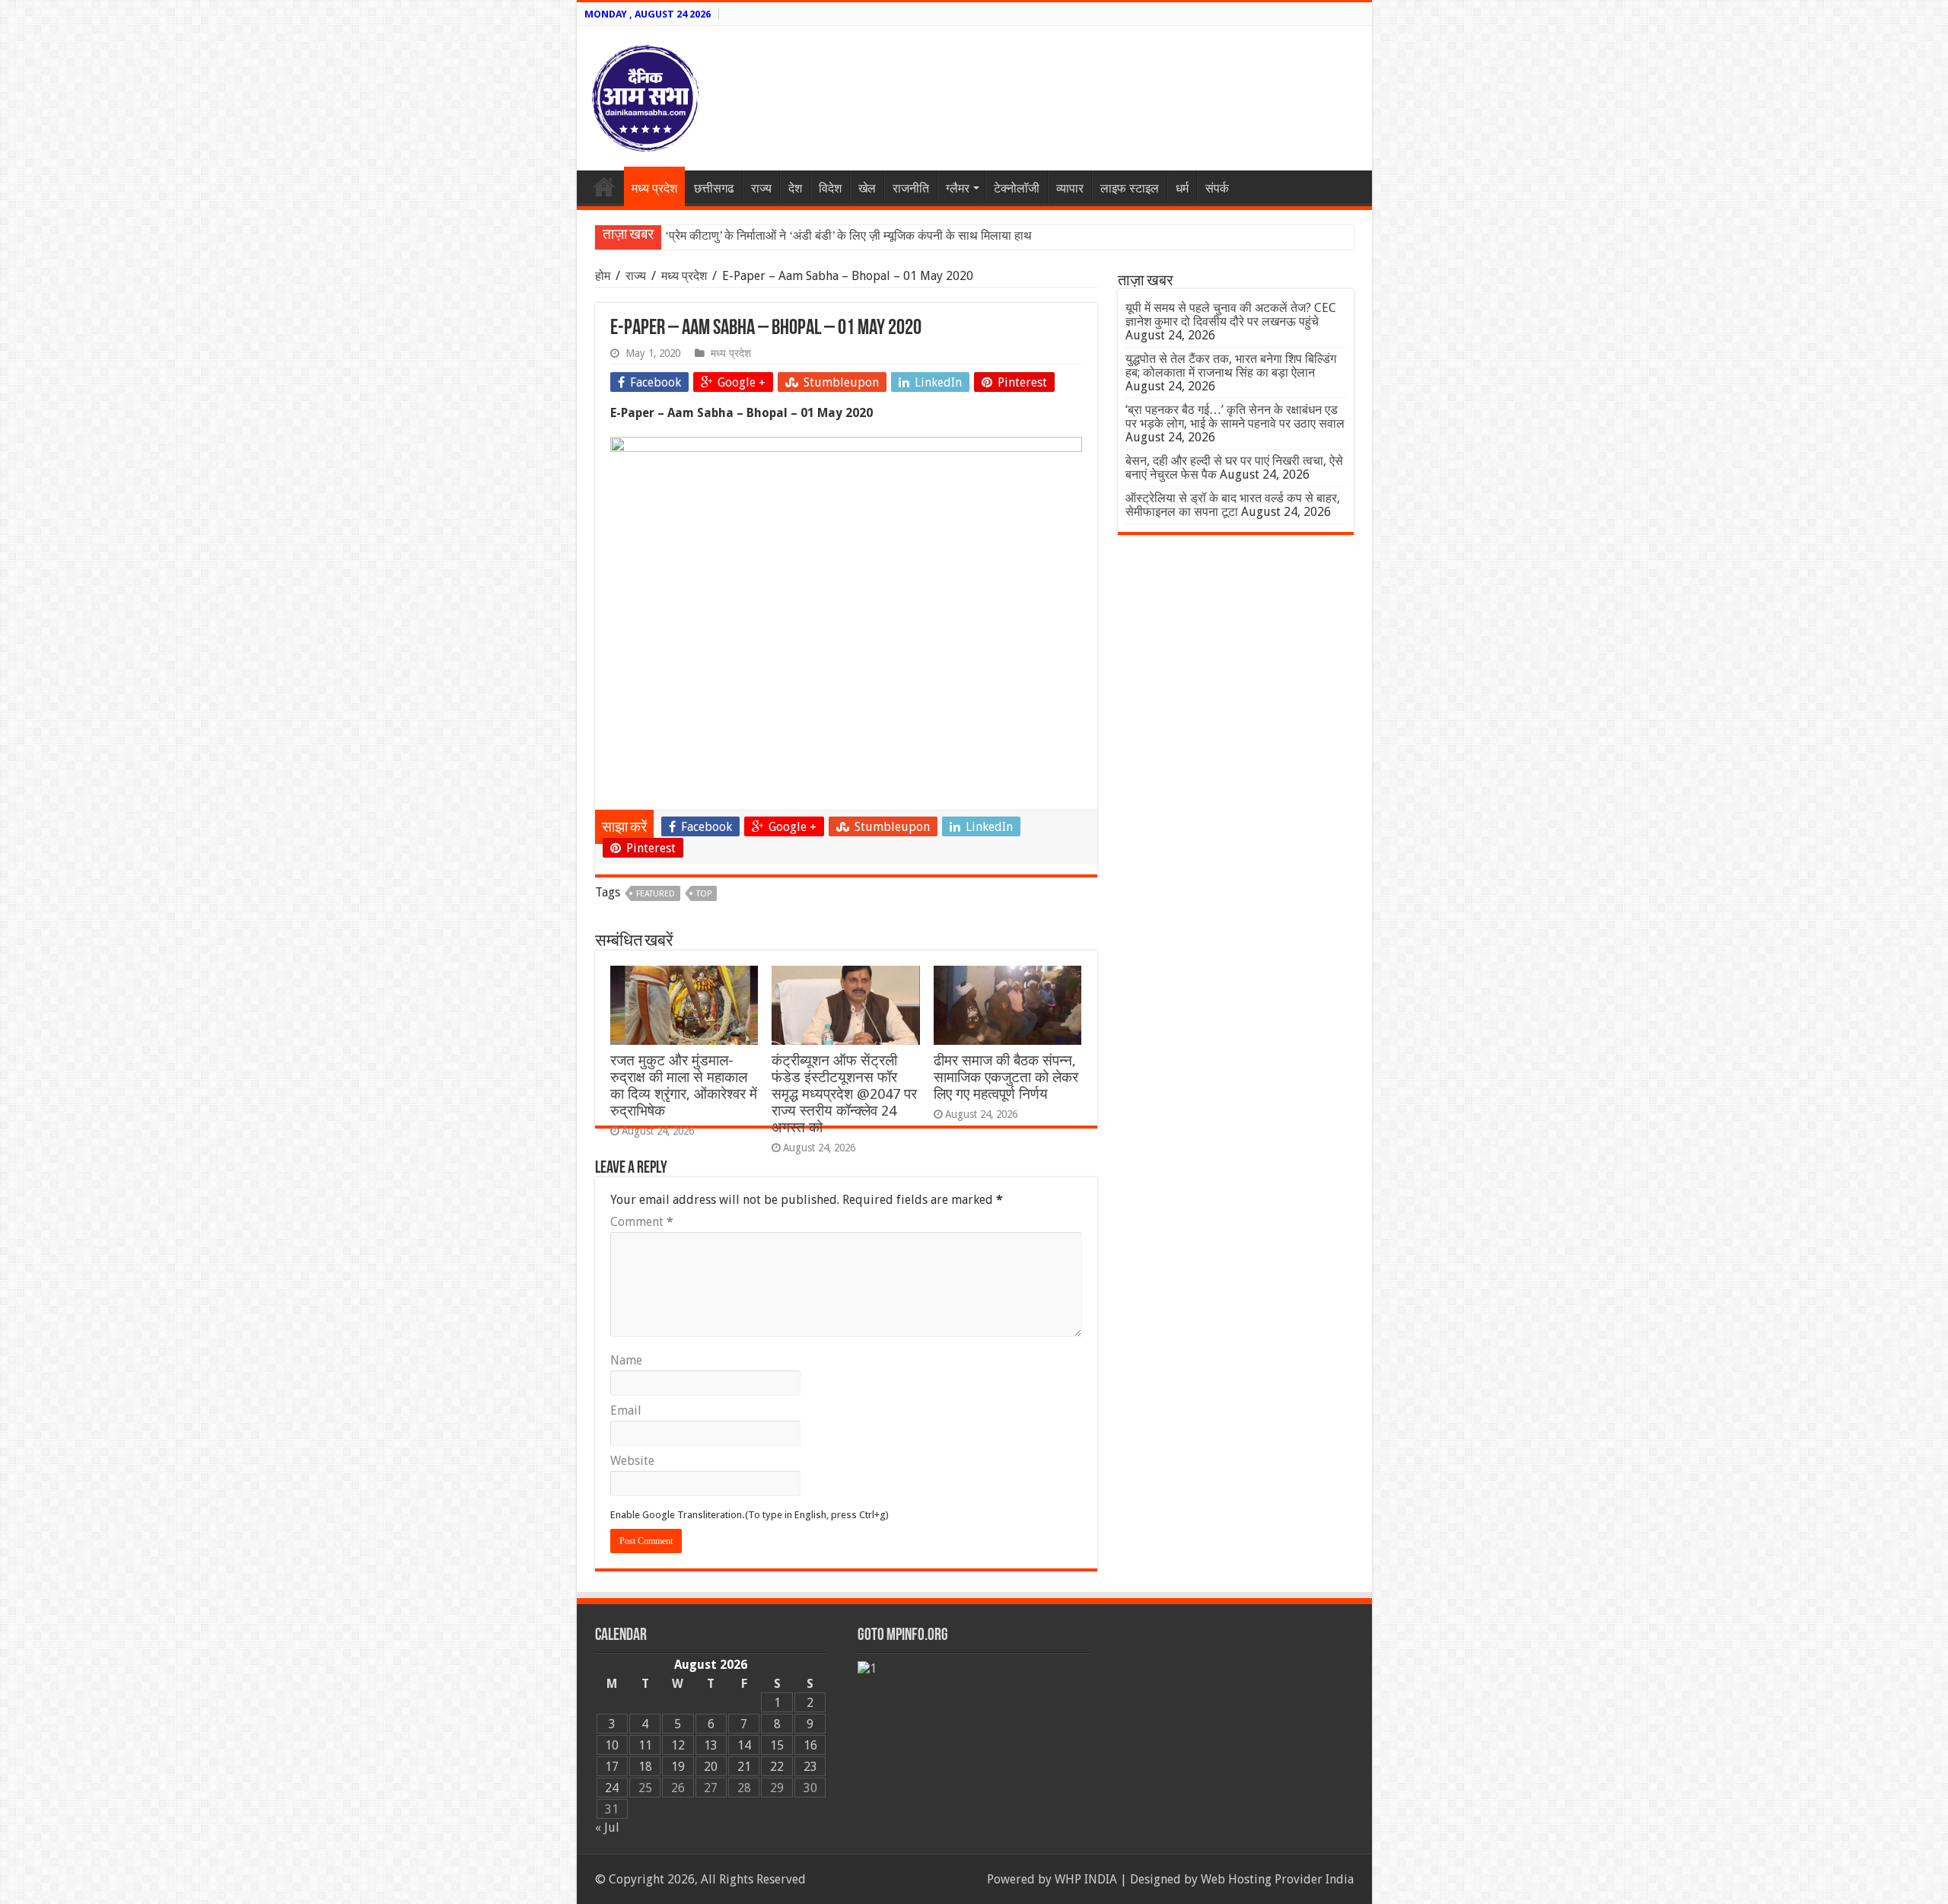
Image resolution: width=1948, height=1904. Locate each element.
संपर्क (1217, 188)
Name (626, 1360)
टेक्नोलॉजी (1017, 188)
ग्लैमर (958, 188)
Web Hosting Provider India (1277, 1879)
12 (678, 1745)
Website (632, 1461)
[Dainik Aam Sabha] (645, 95)
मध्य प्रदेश (654, 188)
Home (604, 186)
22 (777, 1767)
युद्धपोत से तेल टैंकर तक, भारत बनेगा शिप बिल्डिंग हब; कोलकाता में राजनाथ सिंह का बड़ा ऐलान (1231, 366)
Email (626, 1410)
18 (645, 1767)
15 (777, 1745)
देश (795, 188)
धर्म (1182, 188)
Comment (642, 1222)
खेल (867, 188)
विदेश (830, 188)
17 (612, 1767)
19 (678, 1767)
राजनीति (911, 188)
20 (711, 1767)
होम (604, 276)
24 (612, 1788)
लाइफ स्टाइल (1130, 188)
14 (744, 1745)
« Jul (607, 1828)
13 (711, 1745)
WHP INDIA (1086, 1879)
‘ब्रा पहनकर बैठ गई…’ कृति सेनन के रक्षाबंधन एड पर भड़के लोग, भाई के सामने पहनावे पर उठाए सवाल (1235, 417)
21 (744, 1767)
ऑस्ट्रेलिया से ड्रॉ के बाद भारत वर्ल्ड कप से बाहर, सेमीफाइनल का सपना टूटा (1233, 505)
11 (645, 1745)
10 (612, 1745)
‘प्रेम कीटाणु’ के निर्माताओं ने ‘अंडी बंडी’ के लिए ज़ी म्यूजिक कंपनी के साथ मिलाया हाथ (848, 236)
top (704, 894)
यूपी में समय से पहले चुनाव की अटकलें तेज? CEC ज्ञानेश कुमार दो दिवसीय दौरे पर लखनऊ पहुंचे (1231, 315)
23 (810, 1767)
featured (656, 894)
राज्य (761, 188)
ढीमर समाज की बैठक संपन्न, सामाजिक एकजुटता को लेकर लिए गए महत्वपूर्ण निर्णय (1006, 1077)
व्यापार (1070, 188)
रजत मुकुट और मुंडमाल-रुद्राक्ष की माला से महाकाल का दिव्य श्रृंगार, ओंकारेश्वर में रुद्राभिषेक (684, 1086)
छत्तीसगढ (714, 188)
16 (810, 1745)
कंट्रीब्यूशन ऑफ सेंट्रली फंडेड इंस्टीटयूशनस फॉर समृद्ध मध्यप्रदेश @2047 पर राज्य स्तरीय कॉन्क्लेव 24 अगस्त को (844, 1094)
